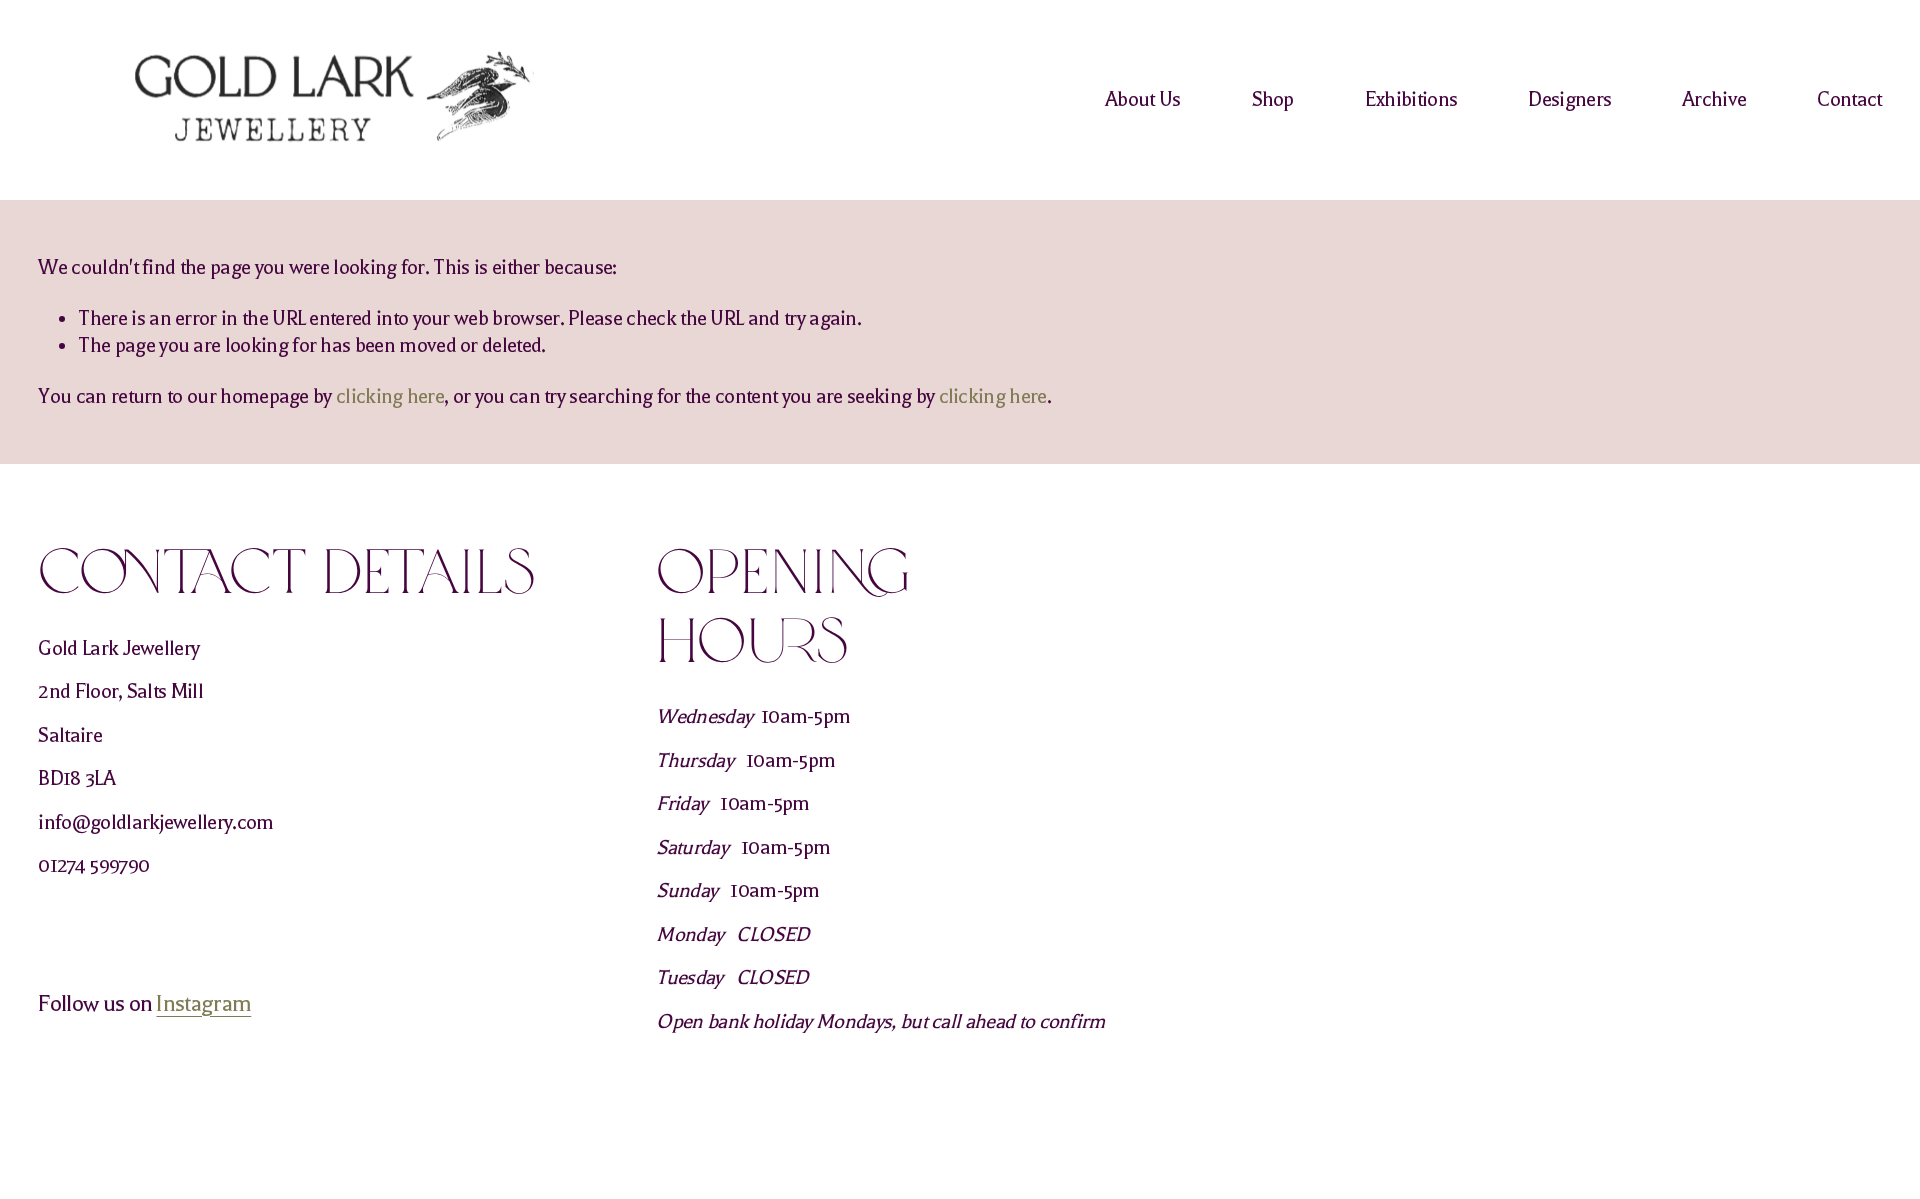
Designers (1569, 99)
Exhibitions (1411, 99)
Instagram (203, 1004)
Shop (1273, 99)
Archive (1714, 99)
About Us (1143, 99)
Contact (1849, 99)
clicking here (390, 396)
